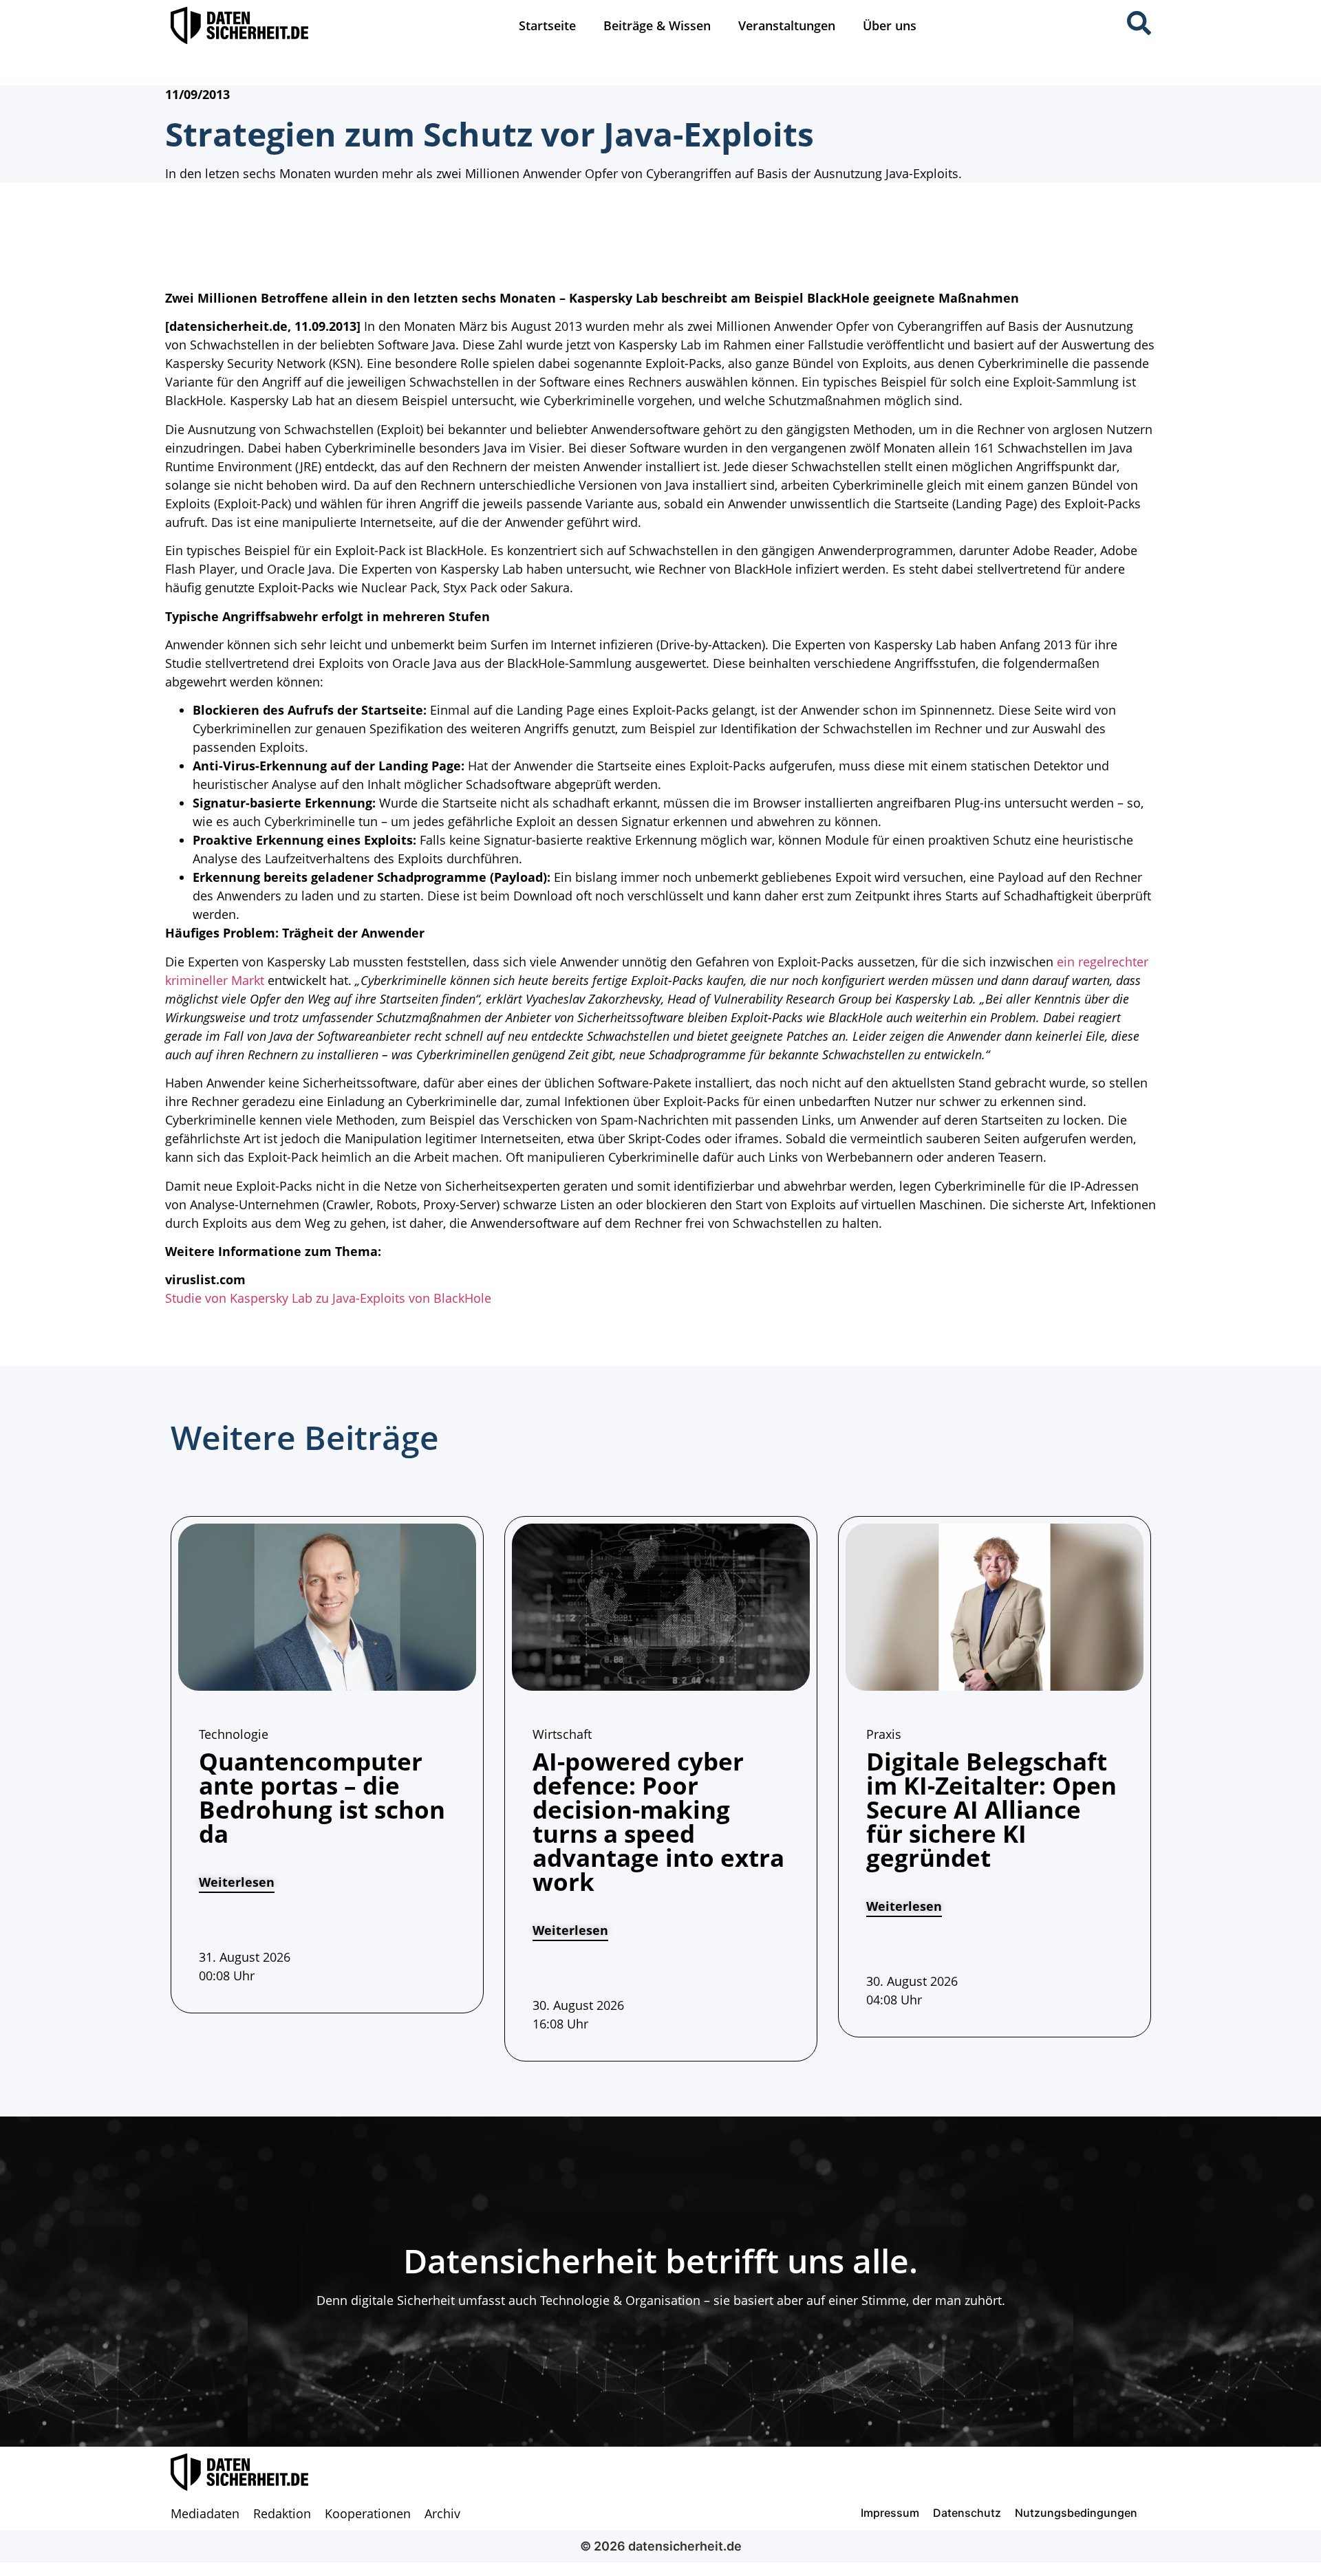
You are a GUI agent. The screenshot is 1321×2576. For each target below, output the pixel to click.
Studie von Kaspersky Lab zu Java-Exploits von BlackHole (328, 1298)
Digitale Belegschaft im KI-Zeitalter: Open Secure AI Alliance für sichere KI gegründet (991, 1809)
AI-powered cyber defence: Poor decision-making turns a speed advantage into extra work (658, 1821)
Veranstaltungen (787, 25)
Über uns (890, 25)
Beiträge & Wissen (657, 25)
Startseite (547, 25)
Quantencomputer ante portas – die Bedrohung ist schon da (322, 1797)
